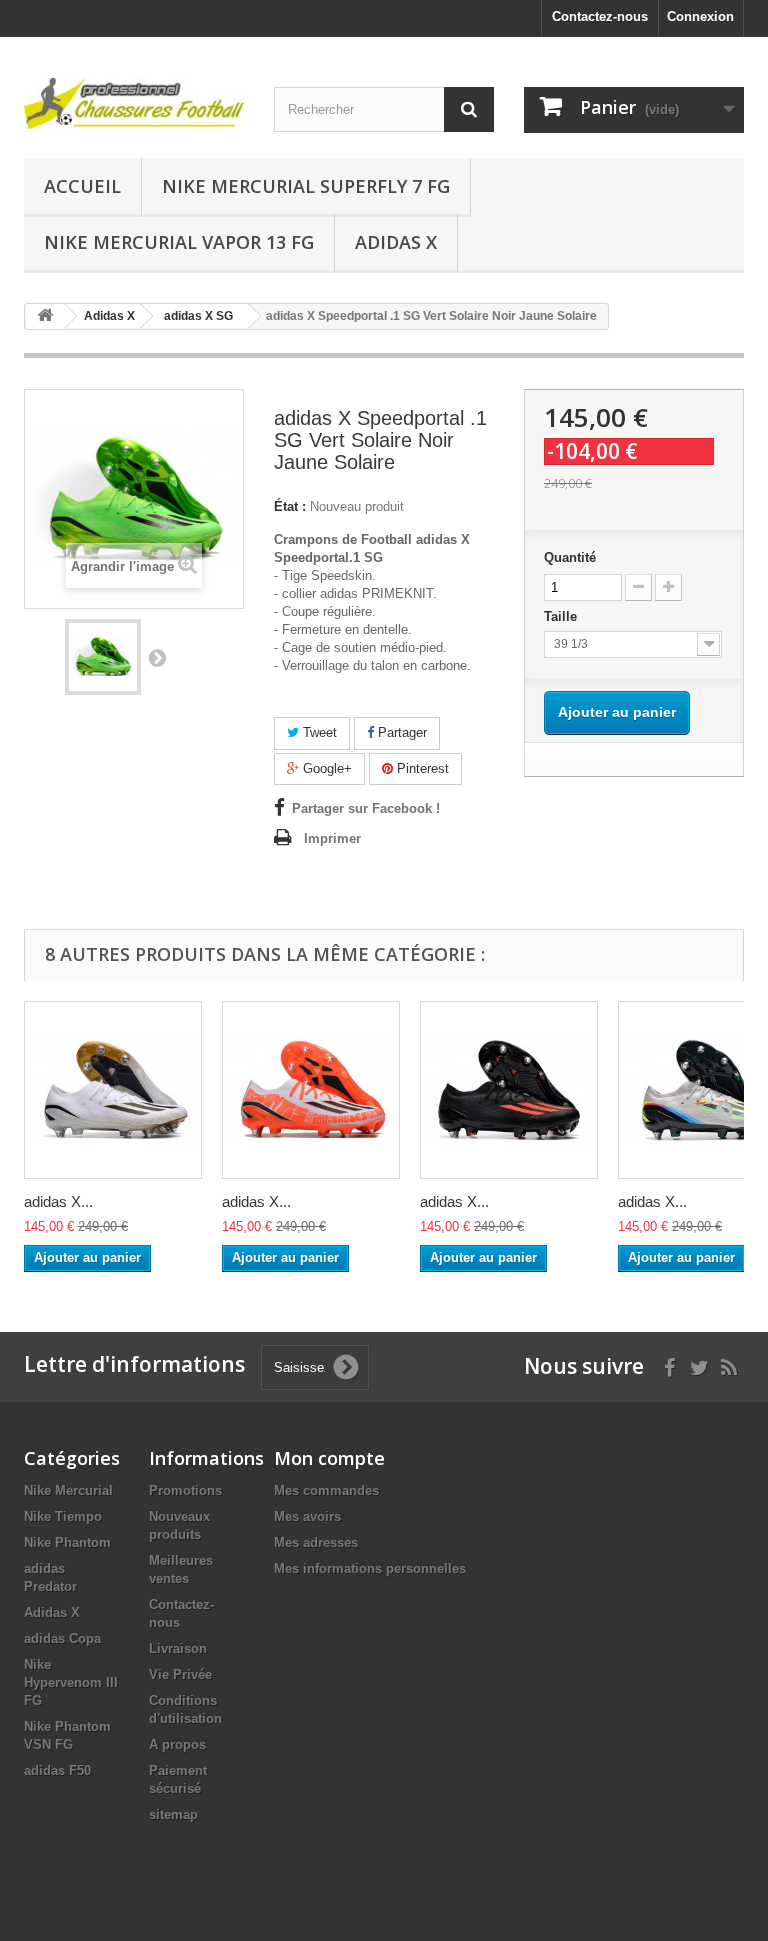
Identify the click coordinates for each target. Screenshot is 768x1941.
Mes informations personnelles (370, 1568)
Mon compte (329, 1458)
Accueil (82, 186)
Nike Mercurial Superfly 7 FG (306, 186)
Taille (562, 616)
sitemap (173, 1814)
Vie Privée (180, 1674)
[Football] (134, 103)
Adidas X (396, 242)
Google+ (325, 768)
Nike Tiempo (63, 1516)
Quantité (570, 557)
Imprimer (332, 838)
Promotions (185, 1490)
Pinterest (421, 768)
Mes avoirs (307, 1516)
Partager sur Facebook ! (366, 808)
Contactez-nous (600, 16)
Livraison (178, 1648)
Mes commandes (326, 1490)
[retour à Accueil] (45, 316)
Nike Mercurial (68, 1490)
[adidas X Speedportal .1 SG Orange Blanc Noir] (311, 1090)
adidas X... (58, 1201)
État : (290, 506)
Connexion (700, 16)
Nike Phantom (67, 1542)
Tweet (318, 732)
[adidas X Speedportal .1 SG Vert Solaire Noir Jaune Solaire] (103, 657)
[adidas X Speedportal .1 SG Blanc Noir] (113, 1090)
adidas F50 (57, 1770)
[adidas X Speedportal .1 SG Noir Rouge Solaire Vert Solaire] (509, 1090)
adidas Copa (62, 1638)
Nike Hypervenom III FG (71, 1682)
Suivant (157, 657)
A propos (177, 1744)
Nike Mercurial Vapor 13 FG (179, 242)
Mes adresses (316, 1542)
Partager (400, 732)
